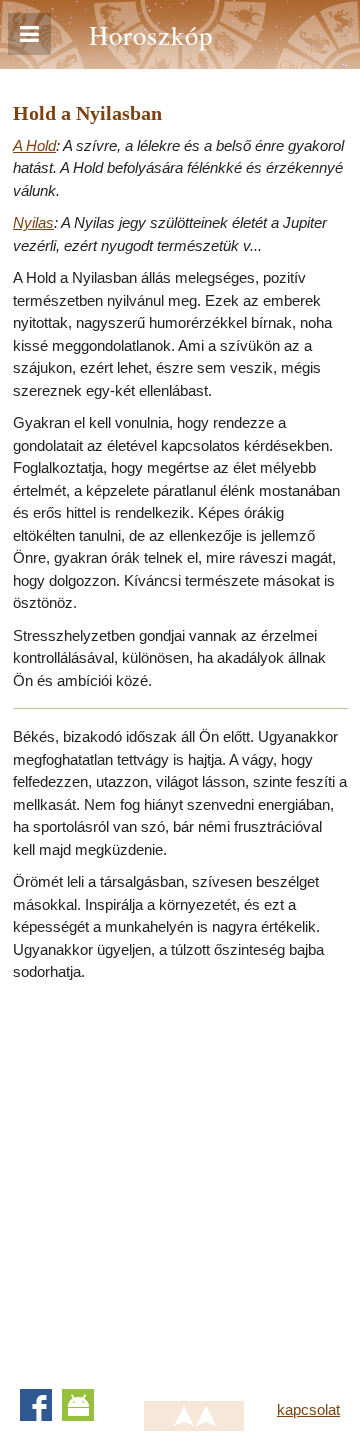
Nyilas (33, 222)
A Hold (34, 145)
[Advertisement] (180, 1179)
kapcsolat (308, 1409)
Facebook (36, 1405)
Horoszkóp (151, 34)
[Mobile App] (78, 1405)
